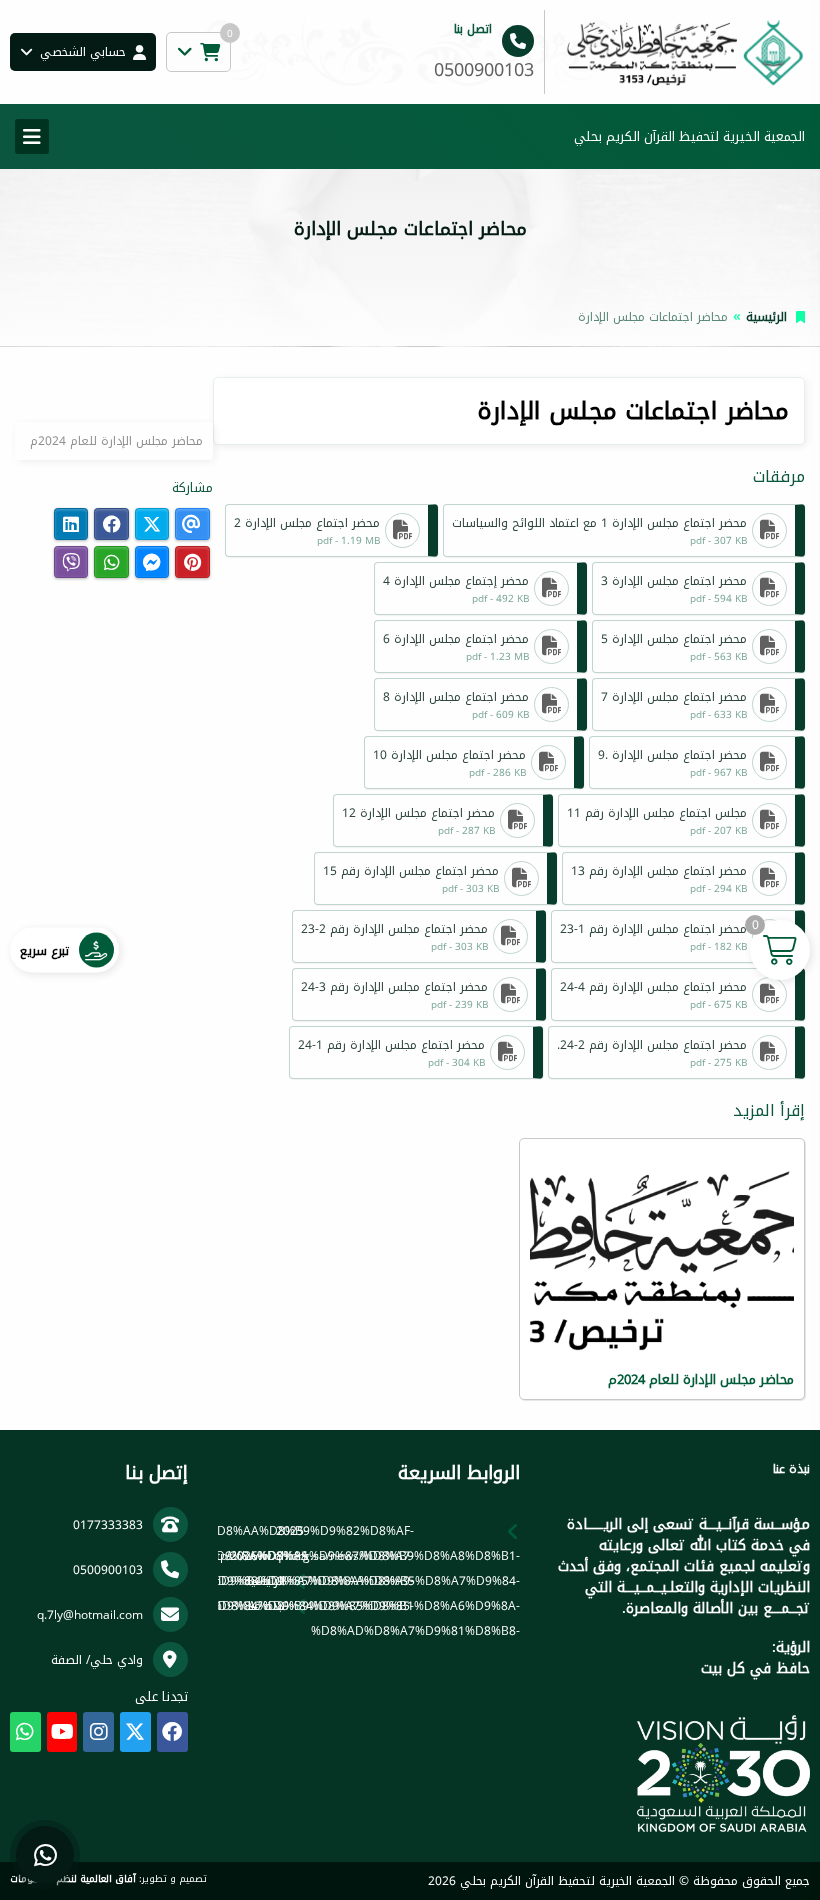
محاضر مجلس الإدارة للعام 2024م (116, 441)
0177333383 (108, 1525)
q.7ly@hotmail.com (90, 1615)
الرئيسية (766, 317)
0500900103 (108, 1570)
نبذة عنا (266, 1606)
